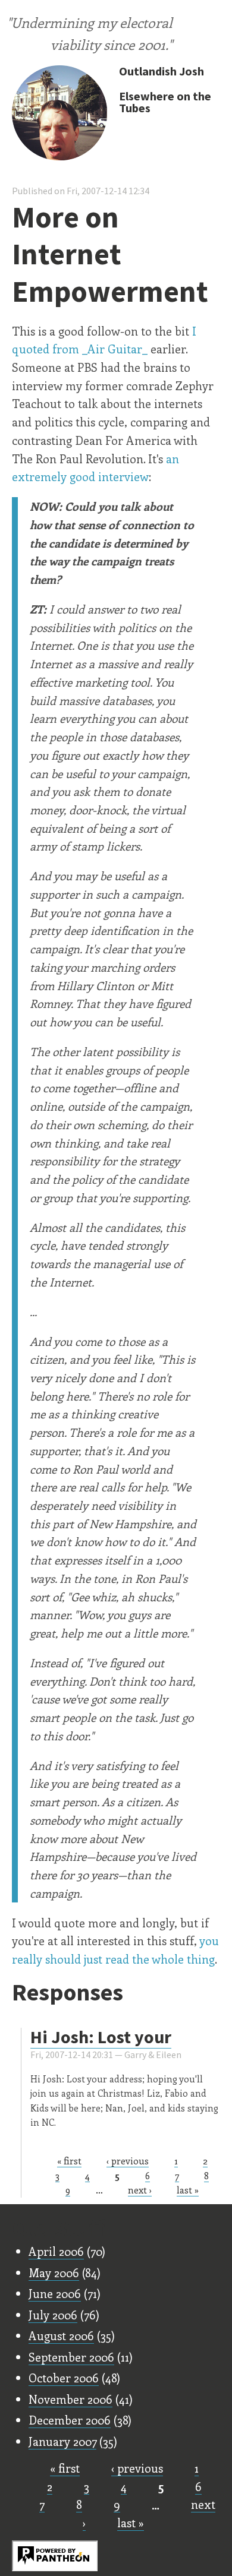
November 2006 (70, 2399)
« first (69, 2161)
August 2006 (61, 2335)
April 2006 (56, 2251)
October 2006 (64, 2378)
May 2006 (54, 2272)
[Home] (59, 114)
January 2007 (62, 2441)
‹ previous (128, 2161)
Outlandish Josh (162, 71)
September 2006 (71, 2357)
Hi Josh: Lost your (101, 2037)
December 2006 (70, 2420)
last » (188, 2190)
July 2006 (53, 2315)
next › (140, 2190)
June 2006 (55, 2293)
